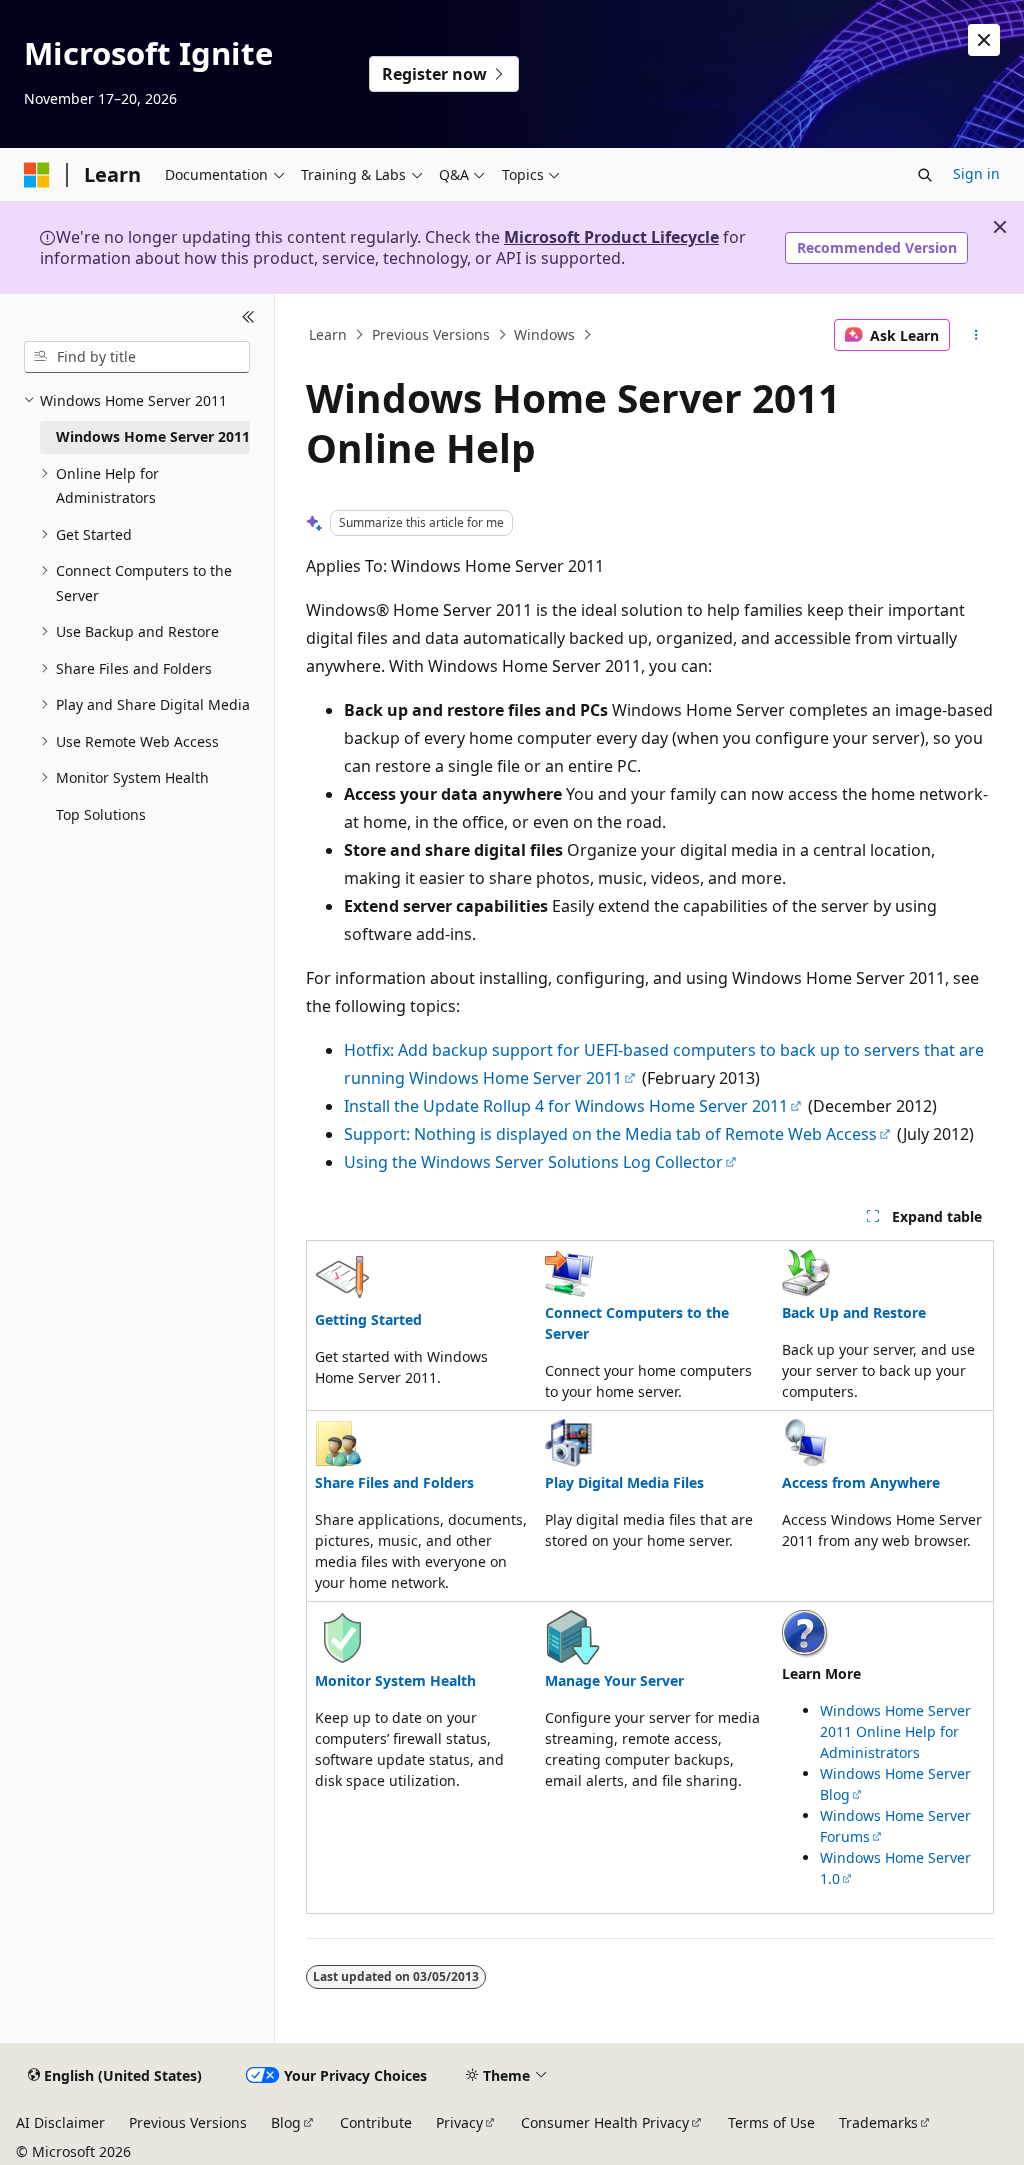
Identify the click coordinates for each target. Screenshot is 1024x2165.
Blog (286, 2122)
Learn (328, 334)
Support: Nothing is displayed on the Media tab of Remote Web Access (610, 1134)
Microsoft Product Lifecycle (611, 237)
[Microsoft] (37, 175)
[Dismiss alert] (984, 40)
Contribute (376, 2122)
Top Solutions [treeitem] (101, 814)
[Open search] (925, 175)
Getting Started (368, 1319)
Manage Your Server (614, 1680)
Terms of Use (771, 2122)
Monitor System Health (395, 1680)
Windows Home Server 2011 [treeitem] (153, 436)
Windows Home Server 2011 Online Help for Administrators (895, 1731)
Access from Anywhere (861, 1482)
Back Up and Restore (854, 1312)
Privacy (459, 2122)
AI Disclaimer (60, 2122)
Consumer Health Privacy (605, 2122)
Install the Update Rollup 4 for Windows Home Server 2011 (566, 1106)
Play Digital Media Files (624, 1482)
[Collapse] (248, 318)
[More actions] (975, 335)
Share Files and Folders (394, 1482)
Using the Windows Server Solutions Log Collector (533, 1162)
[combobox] (137, 357)
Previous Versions (431, 334)
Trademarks (878, 2122)
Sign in (976, 173)
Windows (544, 334)
